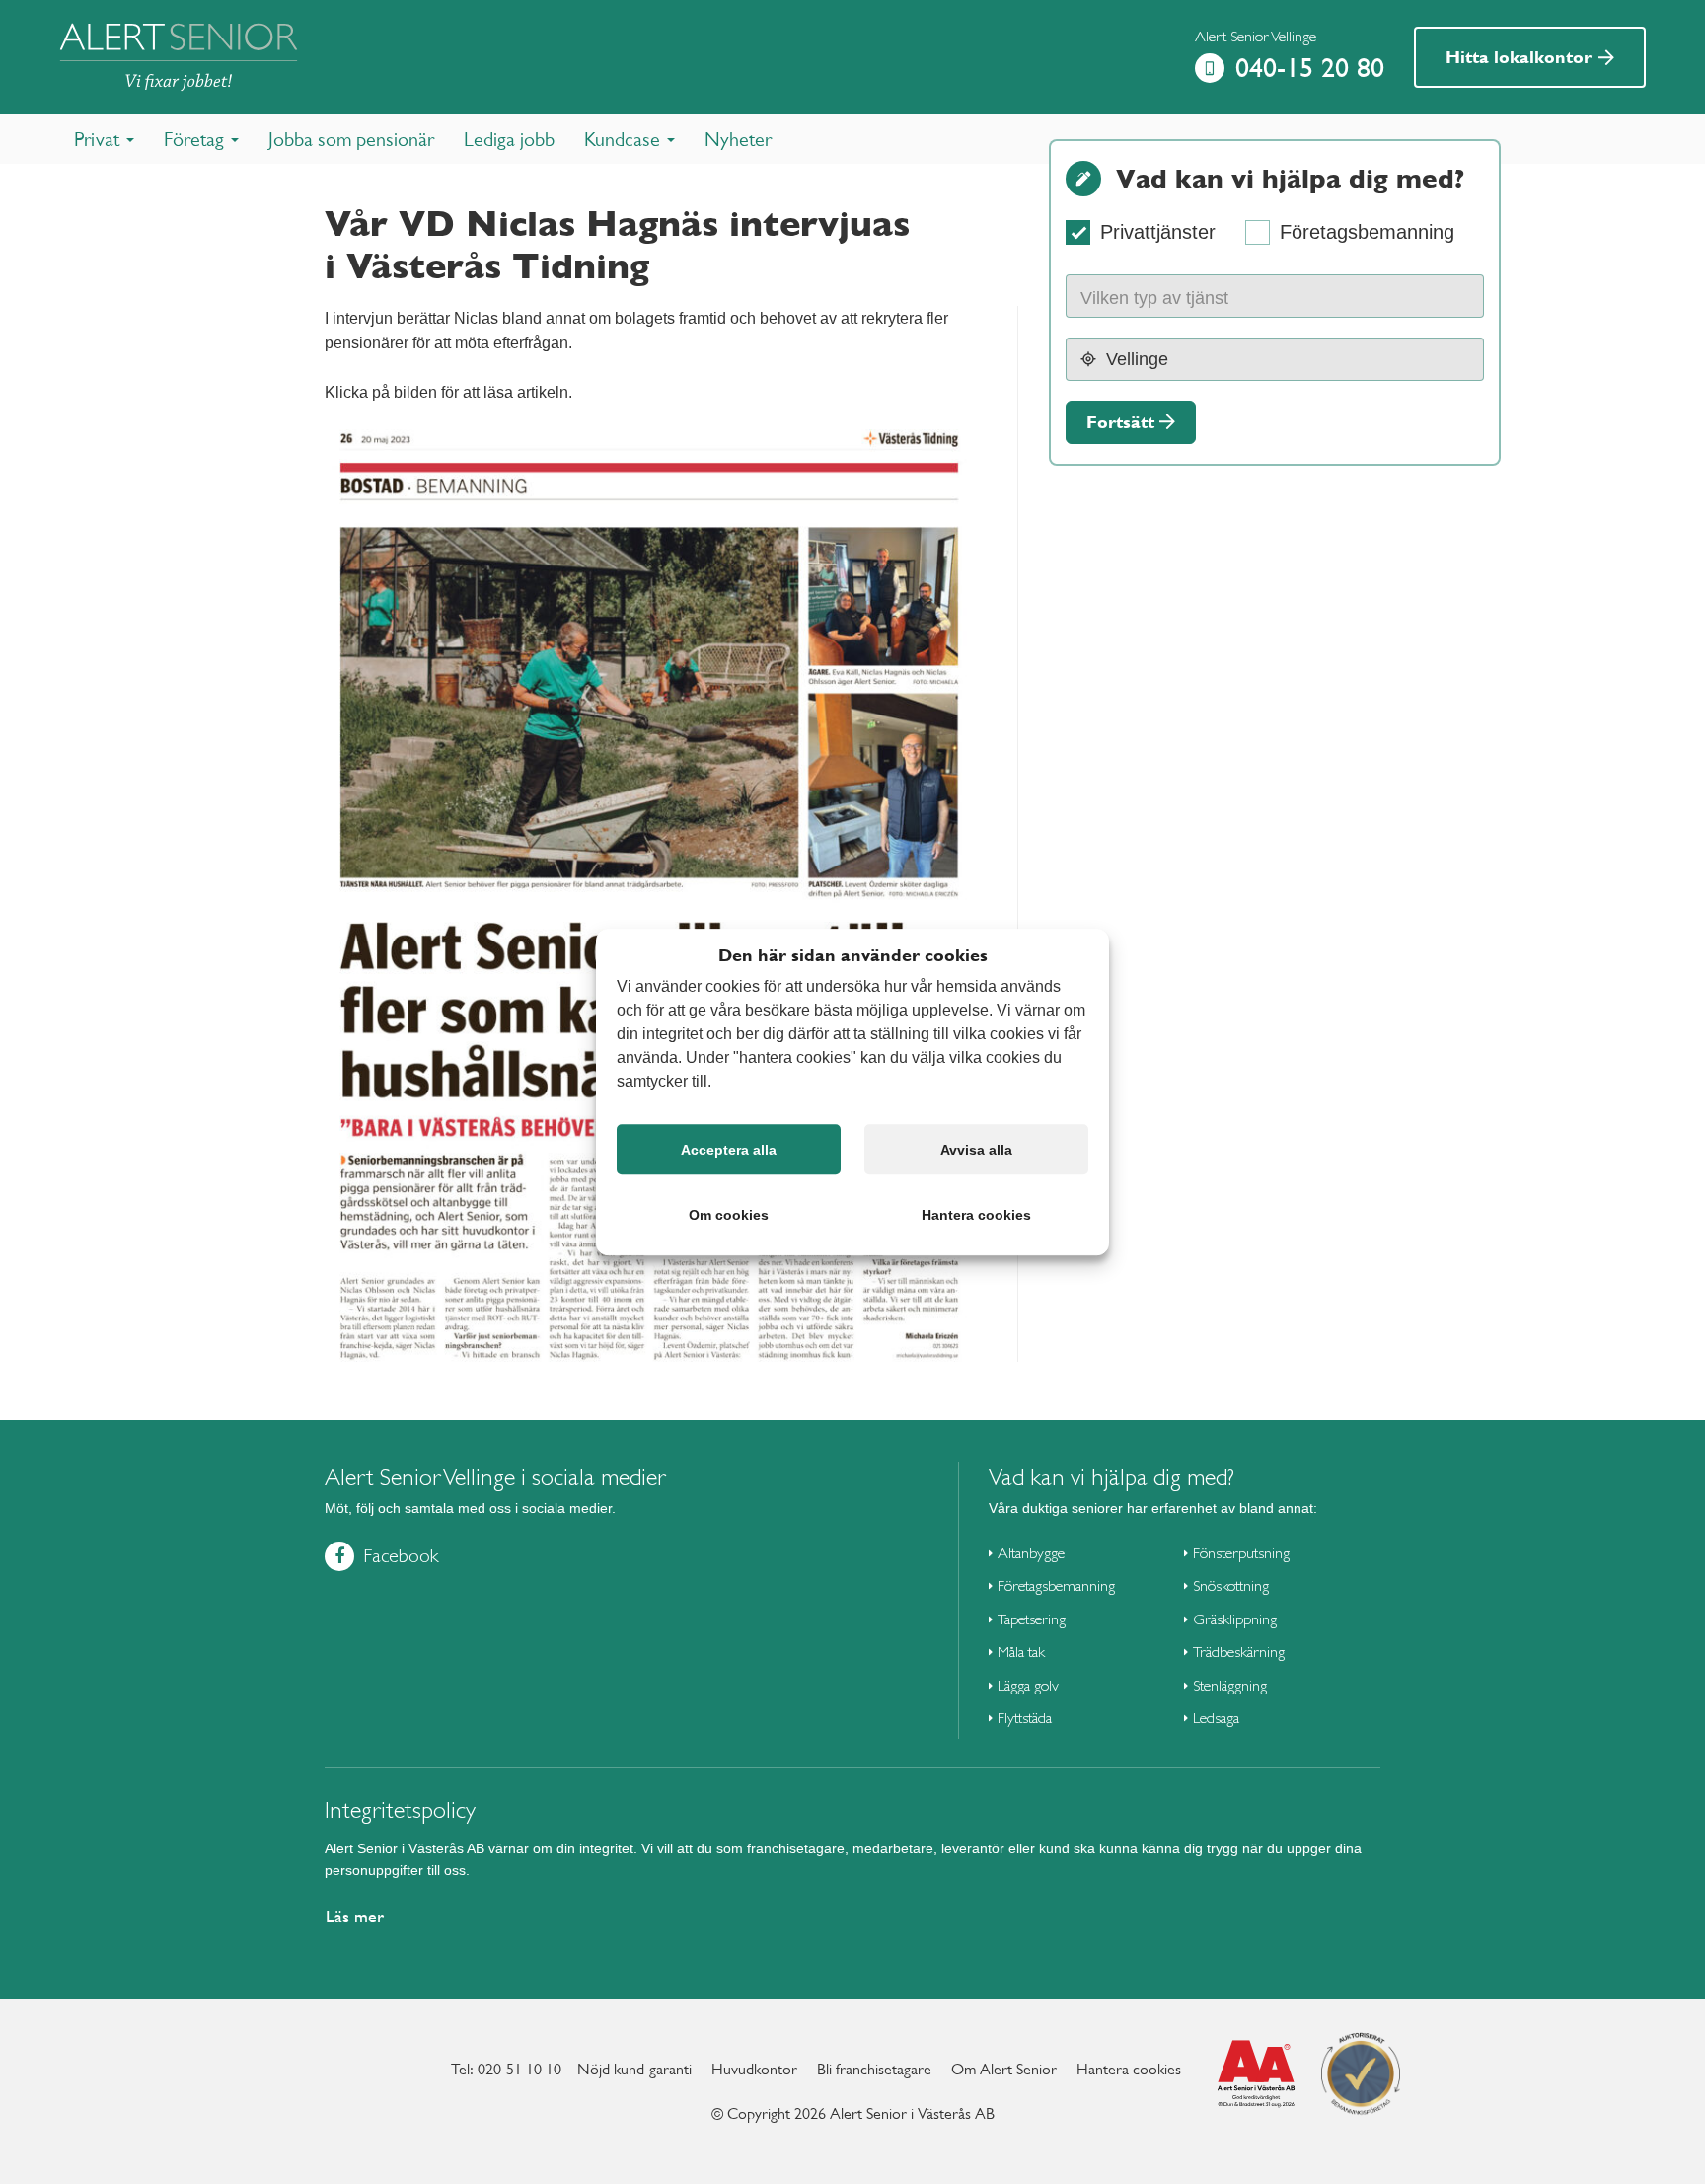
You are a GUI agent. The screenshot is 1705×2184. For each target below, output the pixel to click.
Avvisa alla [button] (976, 1150)
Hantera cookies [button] (976, 1215)
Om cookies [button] (729, 1215)
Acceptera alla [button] (729, 1150)
